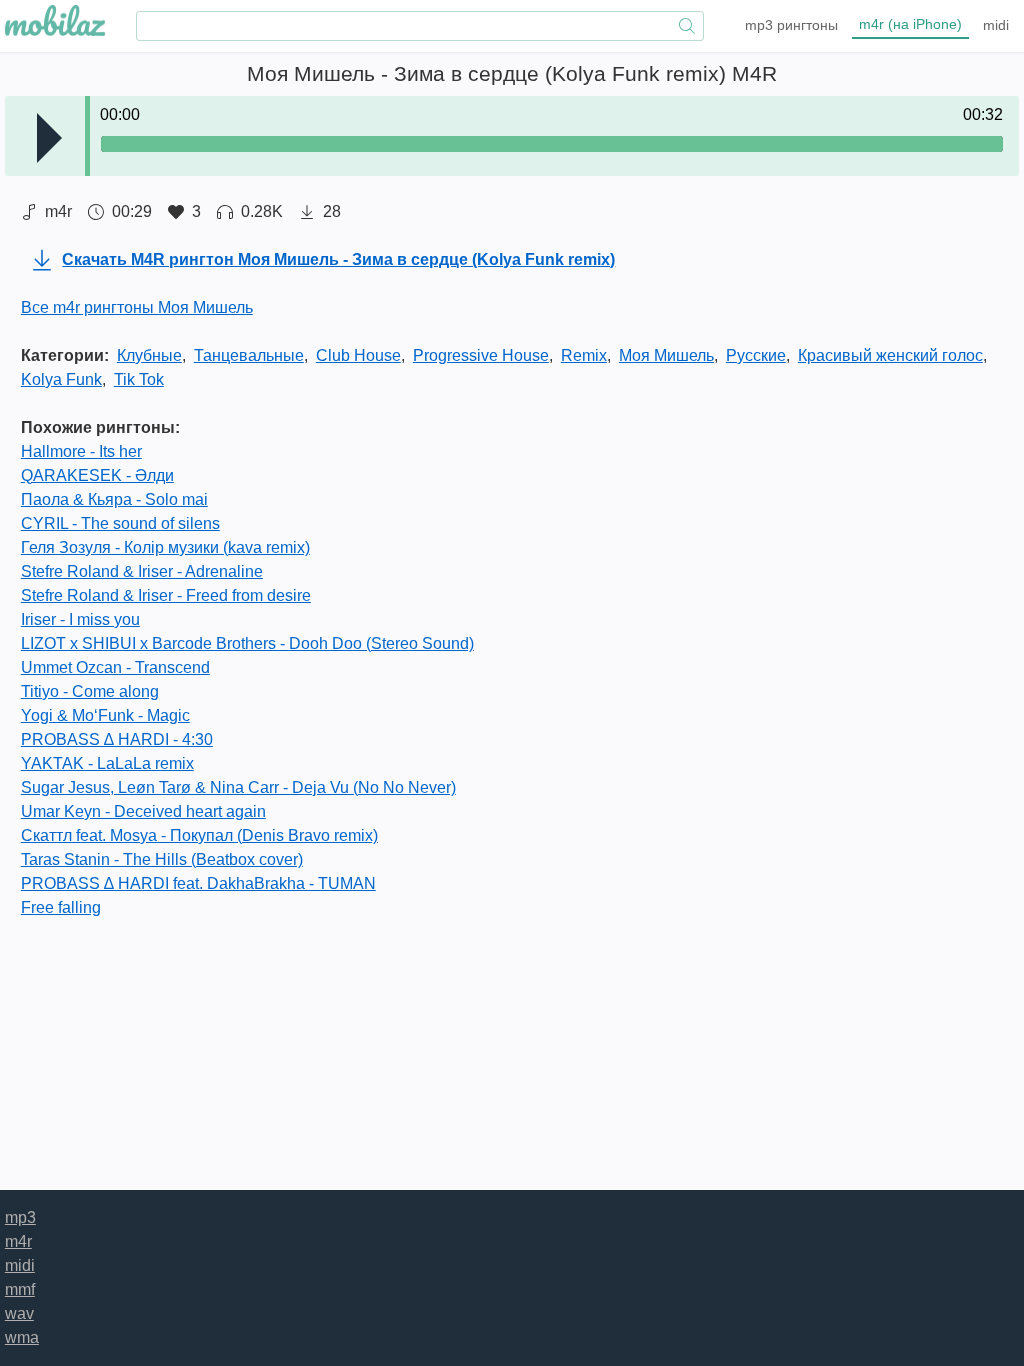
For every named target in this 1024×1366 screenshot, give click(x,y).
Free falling (61, 907)
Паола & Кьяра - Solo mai (114, 499)
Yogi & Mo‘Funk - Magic (105, 715)
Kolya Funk (61, 379)
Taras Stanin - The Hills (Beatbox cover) (162, 859)
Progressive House (481, 355)
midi (996, 25)
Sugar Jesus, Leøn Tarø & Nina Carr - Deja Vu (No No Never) (238, 787)
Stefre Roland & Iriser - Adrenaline (142, 571)
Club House (358, 355)
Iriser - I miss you (80, 619)
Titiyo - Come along (90, 691)
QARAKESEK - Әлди (97, 475)
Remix (584, 355)
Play (49, 138)
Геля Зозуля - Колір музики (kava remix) (165, 547)
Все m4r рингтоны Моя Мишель (137, 307)
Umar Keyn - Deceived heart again (143, 811)
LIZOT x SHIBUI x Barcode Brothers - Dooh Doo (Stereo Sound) (247, 643)
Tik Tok (139, 379)
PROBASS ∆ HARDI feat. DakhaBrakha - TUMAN (198, 883)
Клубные (149, 355)
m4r (910, 24)
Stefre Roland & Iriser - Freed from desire (166, 595)
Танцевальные (249, 355)
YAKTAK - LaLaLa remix (107, 763)
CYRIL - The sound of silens (120, 523)
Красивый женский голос (890, 355)
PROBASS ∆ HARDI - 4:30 (117, 739)
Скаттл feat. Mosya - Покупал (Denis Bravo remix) (199, 835)
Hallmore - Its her (81, 451)
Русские (756, 355)
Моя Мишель (666, 355)
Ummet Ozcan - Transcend (115, 667)
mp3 (791, 25)
